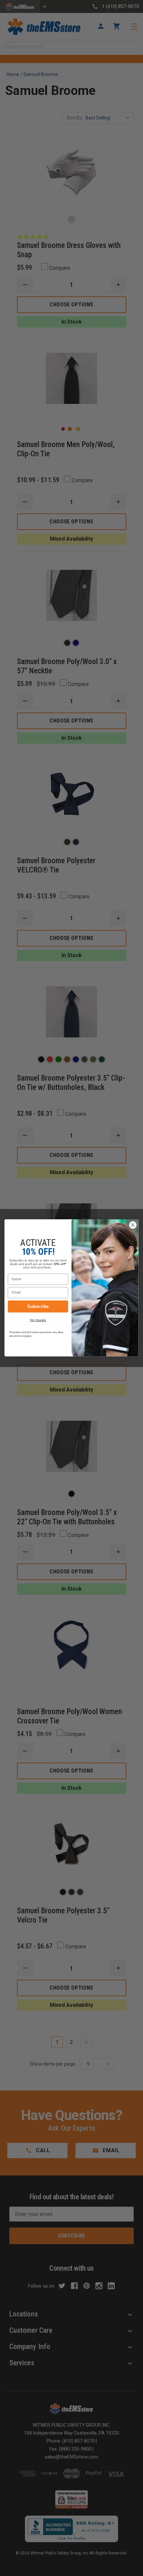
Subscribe (38, 1306)
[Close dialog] (133, 1225)
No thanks (38, 1320)
